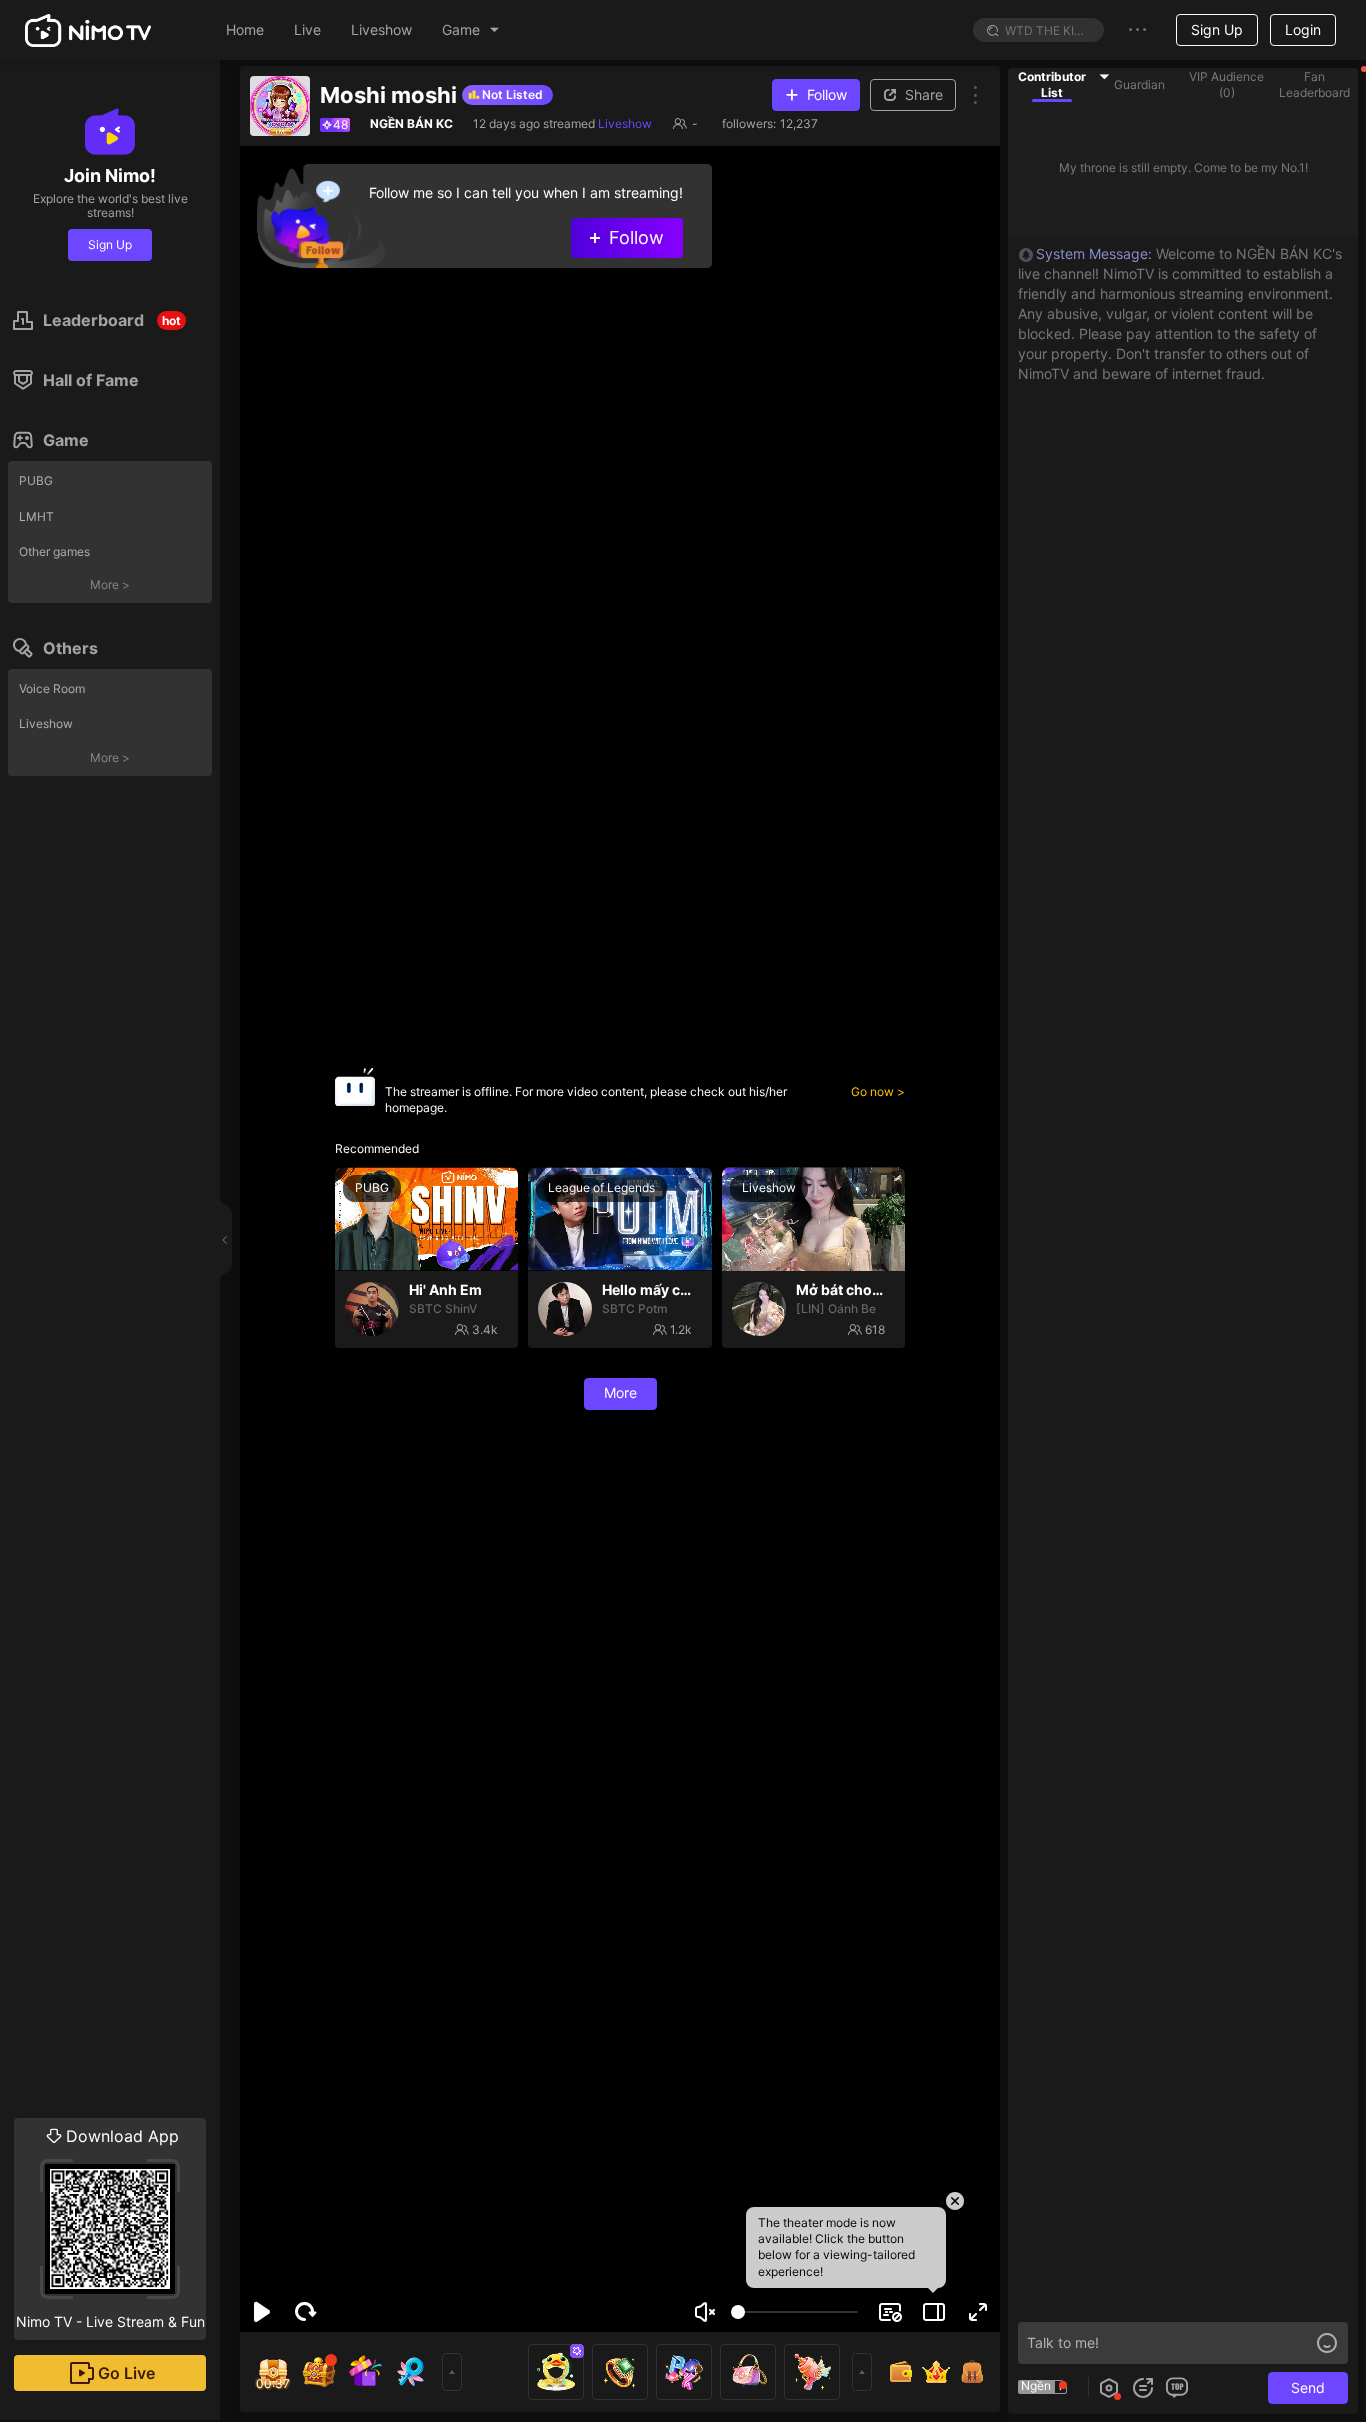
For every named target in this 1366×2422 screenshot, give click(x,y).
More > (110, 584)
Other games (54, 551)
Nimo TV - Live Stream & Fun (110, 2228)
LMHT (36, 516)
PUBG (36, 480)
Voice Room (52, 688)
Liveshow (46, 723)
